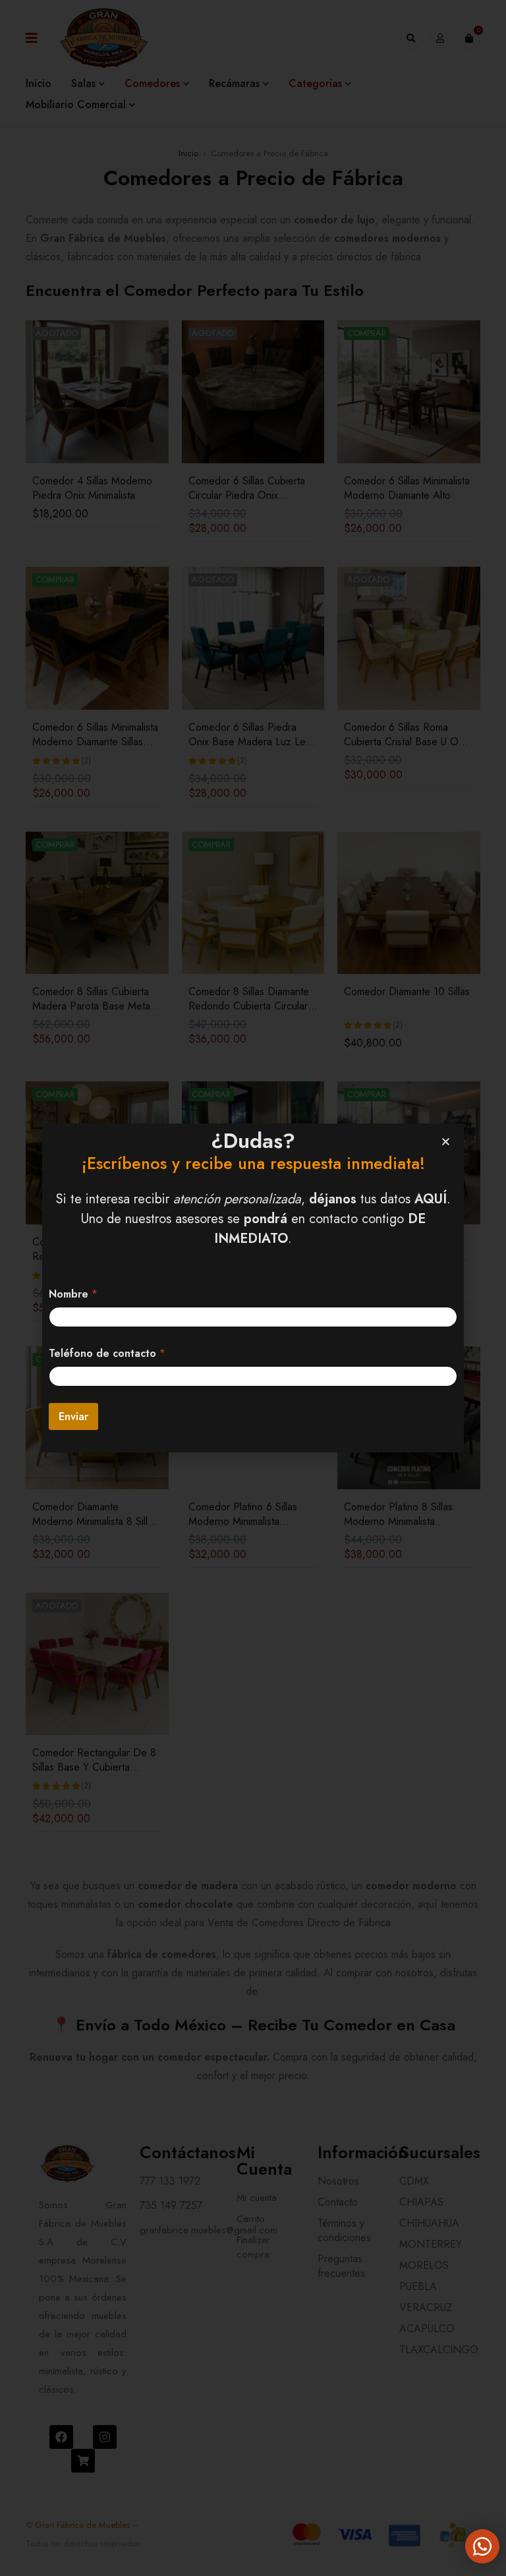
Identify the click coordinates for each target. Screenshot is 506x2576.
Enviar (73, 1416)
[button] (446, 1142)
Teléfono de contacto (107, 1353)
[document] (253, 1288)
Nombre (73, 1294)
